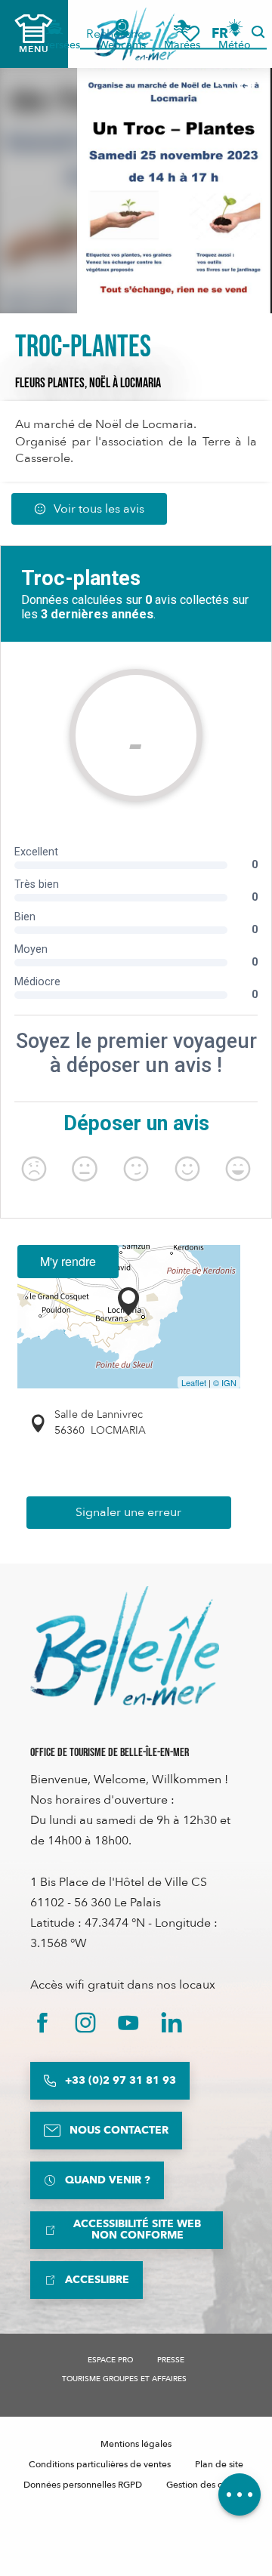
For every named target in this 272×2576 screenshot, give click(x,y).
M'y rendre (68, 1261)
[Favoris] (190, 34)
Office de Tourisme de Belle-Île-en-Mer (110, 1753)
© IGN (225, 1382)
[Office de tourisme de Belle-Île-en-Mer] (125, 1646)
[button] (225, 34)
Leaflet (194, 1382)
